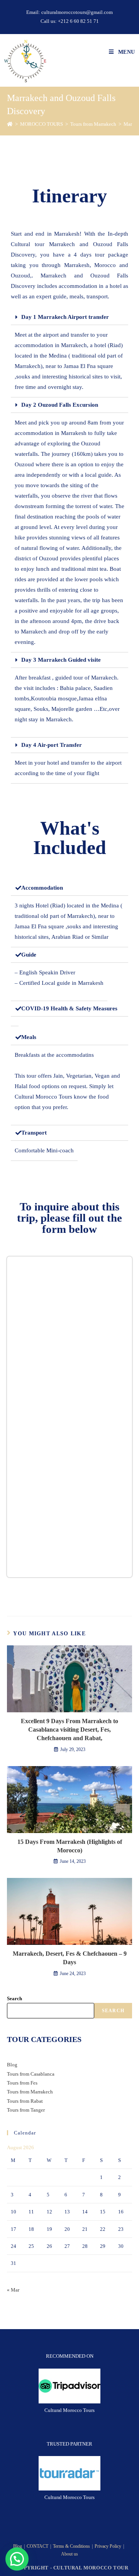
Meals (29, 1037)
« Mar (13, 2290)
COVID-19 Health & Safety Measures (69, 1008)
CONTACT (37, 2546)
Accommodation (42, 888)
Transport (34, 1133)
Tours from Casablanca (31, 2074)
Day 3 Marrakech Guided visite (61, 660)
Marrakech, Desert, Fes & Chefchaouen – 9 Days (70, 1958)
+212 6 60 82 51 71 (78, 21)
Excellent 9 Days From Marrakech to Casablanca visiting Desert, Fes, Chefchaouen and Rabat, (69, 1730)
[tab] (69, 317)
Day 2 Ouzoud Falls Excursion (60, 405)
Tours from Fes (22, 2083)
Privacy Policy (108, 2546)
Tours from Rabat (25, 2101)
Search (14, 1998)
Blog (12, 2065)
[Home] (10, 124)
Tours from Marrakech (30, 2092)
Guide (29, 955)
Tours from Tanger (26, 2110)
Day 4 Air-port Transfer (52, 745)
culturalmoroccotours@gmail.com (77, 12)
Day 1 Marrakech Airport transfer (65, 317)
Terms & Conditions (71, 2546)
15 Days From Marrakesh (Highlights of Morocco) (70, 1846)
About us (69, 2554)
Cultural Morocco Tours (69, 2410)
